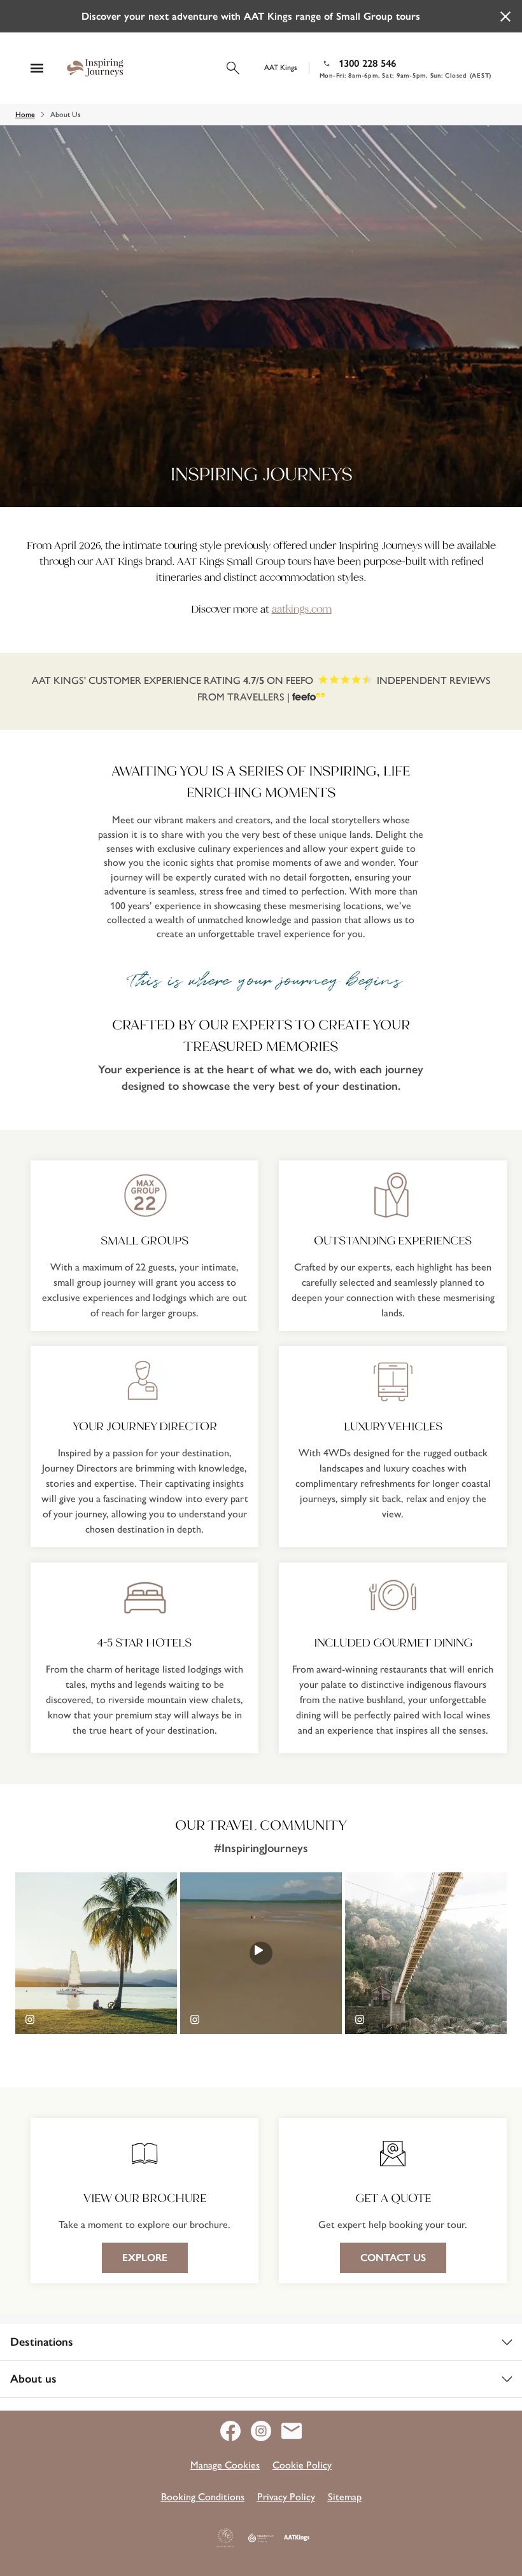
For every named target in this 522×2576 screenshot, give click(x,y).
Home (25, 115)
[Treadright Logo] (261, 2538)
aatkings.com (302, 609)
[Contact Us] (292, 2431)
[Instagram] (266, 2431)
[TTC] (225, 2538)
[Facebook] (236, 2431)
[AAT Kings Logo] (297, 2538)
